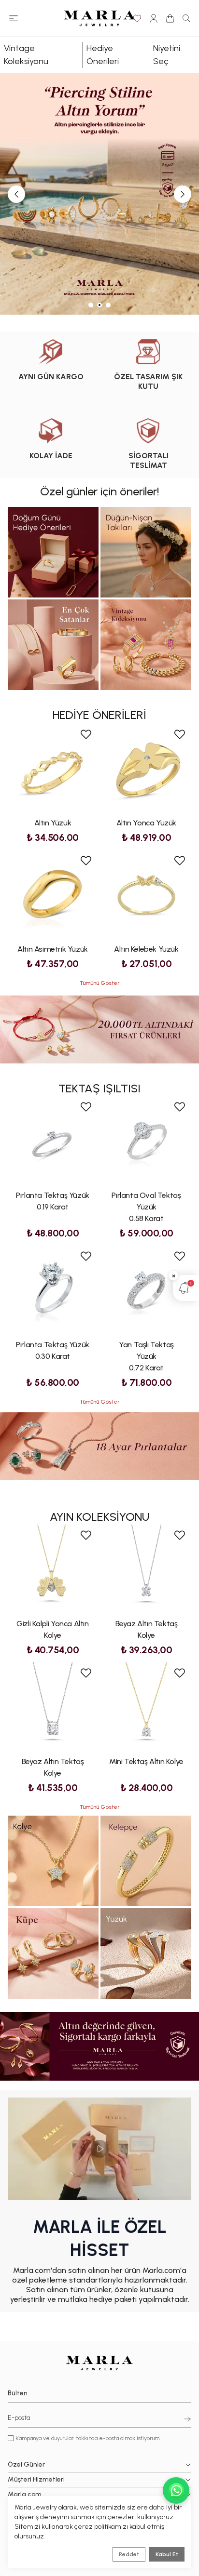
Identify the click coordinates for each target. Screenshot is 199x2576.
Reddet (129, 2554)
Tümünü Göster (100, 983)
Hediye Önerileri (103, 55)
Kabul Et (167, 2554)
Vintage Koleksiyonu (26, 55)
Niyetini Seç (167, 55)
